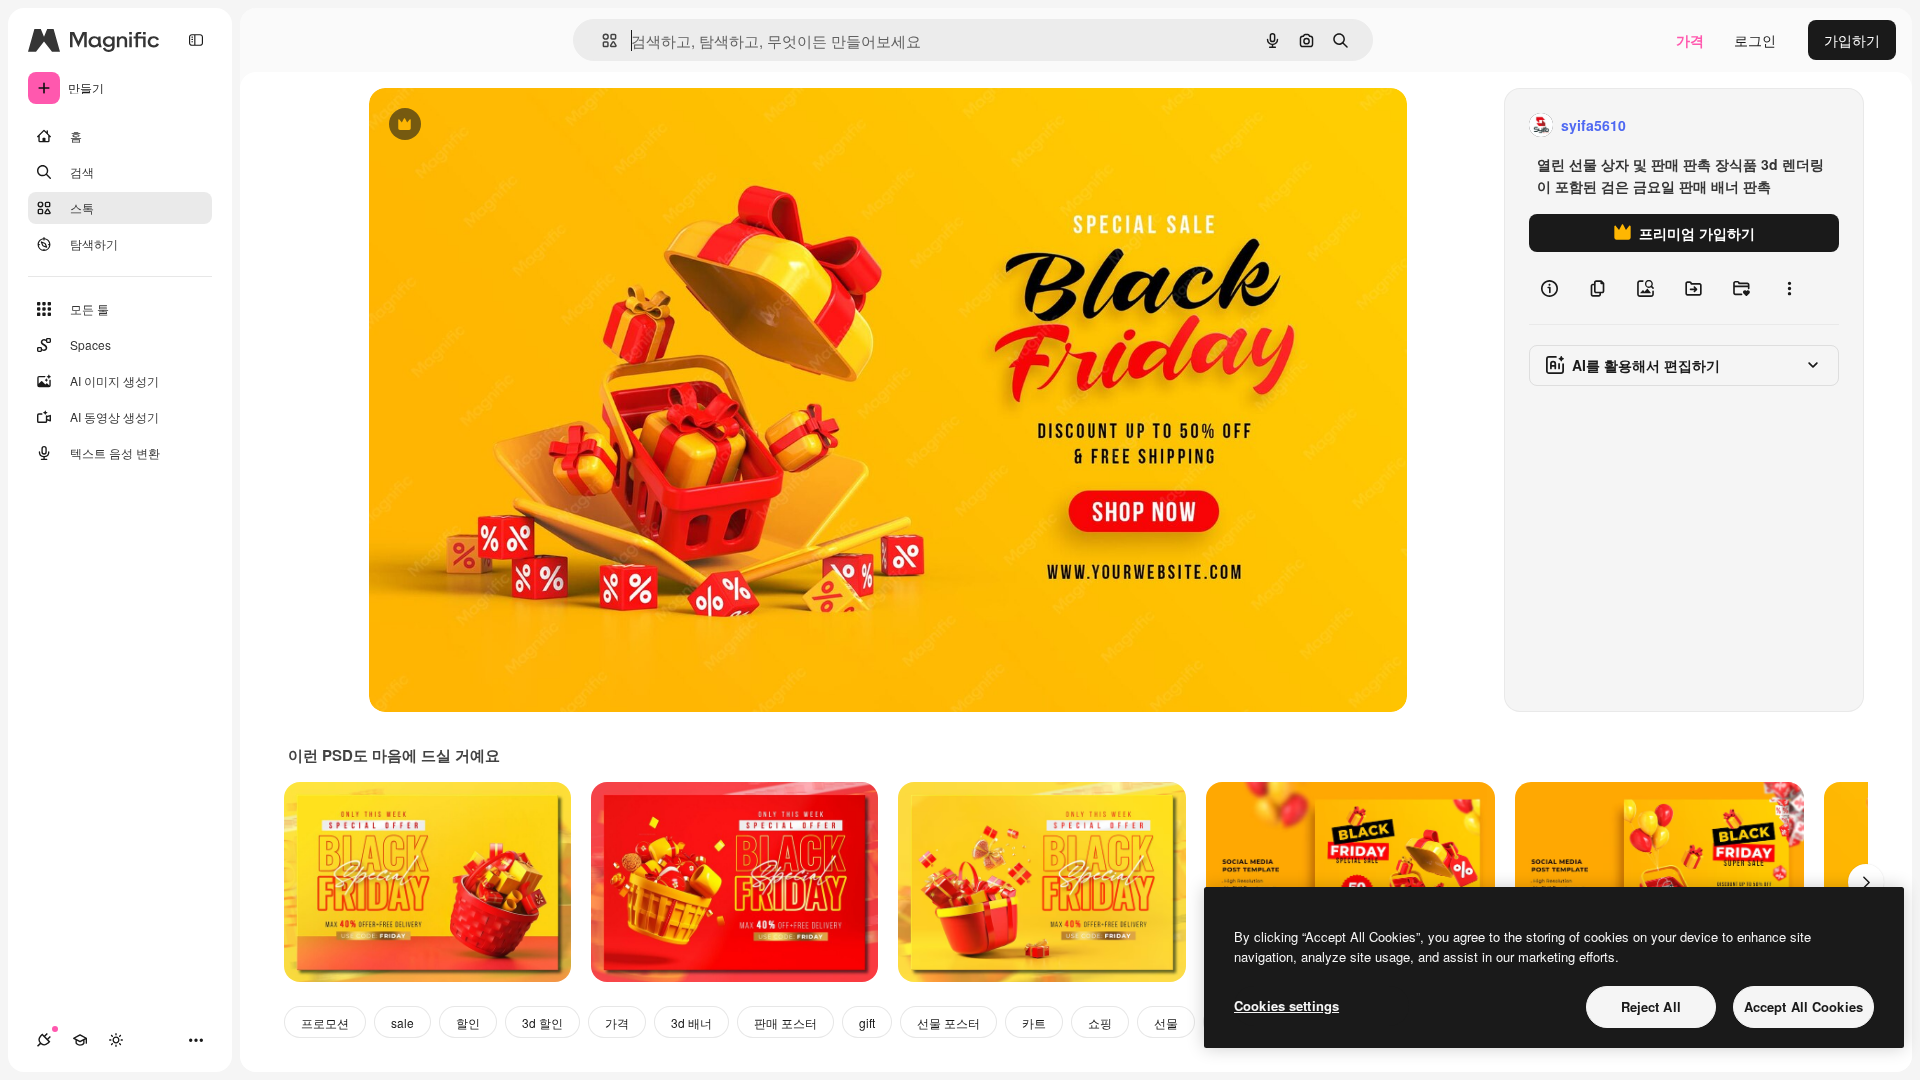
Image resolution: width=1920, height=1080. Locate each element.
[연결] (44, 1040)
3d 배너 (691, 1022)
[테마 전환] (116, 1040)
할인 (468, 1022)
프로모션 (325, 1022)
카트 (1034, 1022)
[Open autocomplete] (601, 40)
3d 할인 (542, 1022)
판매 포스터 (785, 1022)
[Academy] (80, 1040)
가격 (1690, 40)
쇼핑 (1100, 1022)
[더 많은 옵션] (1789, 288)
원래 (484, 125)
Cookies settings (1286, 1005)
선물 (1166, 1022)
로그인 (1755, 40)
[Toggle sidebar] (196, 40)
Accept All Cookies (1803, 1006)
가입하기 (1852, 40)
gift (867, 1022)
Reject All (1651, 1006)
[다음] (1866, 882)
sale (402, 1022)
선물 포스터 (948, 1022)
